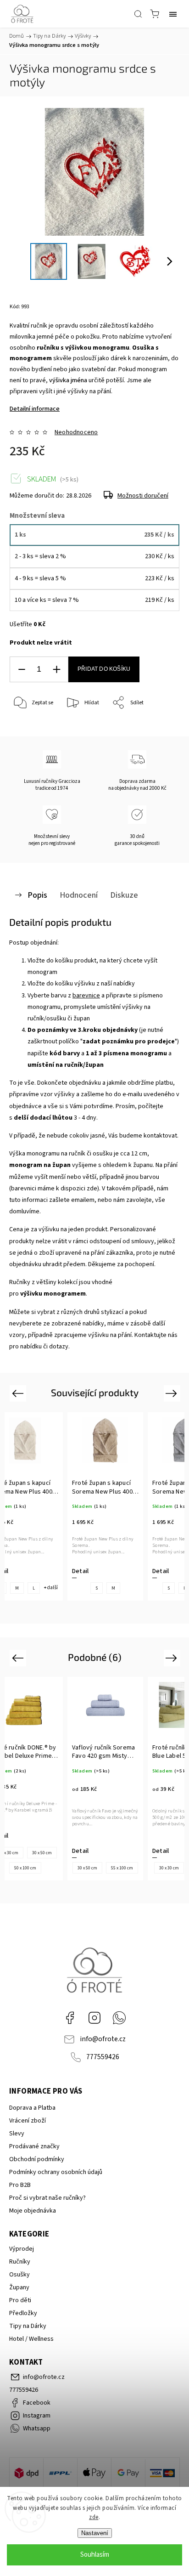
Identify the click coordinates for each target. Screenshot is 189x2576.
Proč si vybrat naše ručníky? (47, 2198)
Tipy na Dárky (28, 2326)
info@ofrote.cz (103, 2039)
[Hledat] (138, 14)
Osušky (19, 2275)
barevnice (86, 996)
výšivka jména (68, 380)
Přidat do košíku (104, 669)
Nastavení (95, 2533)
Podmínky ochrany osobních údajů (56, 2172)
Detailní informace (35, 409)
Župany (19, 2287)
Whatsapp (119, 2018)
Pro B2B (20, 2185)
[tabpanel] (105, 1506)
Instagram (94, 2018)
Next (173, 1393)
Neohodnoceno (76, 432)
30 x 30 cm (169, 1868)
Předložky (23, 2313)
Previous (19, 1393)
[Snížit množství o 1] (22, 670)
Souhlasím (95, 2555)
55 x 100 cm (122, 1868)
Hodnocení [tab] (79, 895)
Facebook (70, 2018)
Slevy (17, 2134)
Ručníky (20, 2262)
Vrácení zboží (28, 2121)
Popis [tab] (37, 895)
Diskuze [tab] (124, 895)
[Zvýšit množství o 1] (56, 670)
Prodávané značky (34, 2146)
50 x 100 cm (25, 1868)
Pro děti (20, 2300)
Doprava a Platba (32, 2108)
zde (94, 2517)
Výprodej (22, 2249)
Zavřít (160, 727)
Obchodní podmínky (37, 2159)
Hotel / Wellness (31, 2339)
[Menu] (173, 14)
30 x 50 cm (42, 1853)
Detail (80, 1571)
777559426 (103, 2057)
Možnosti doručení (143, 496)
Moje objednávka (33, 2211)
